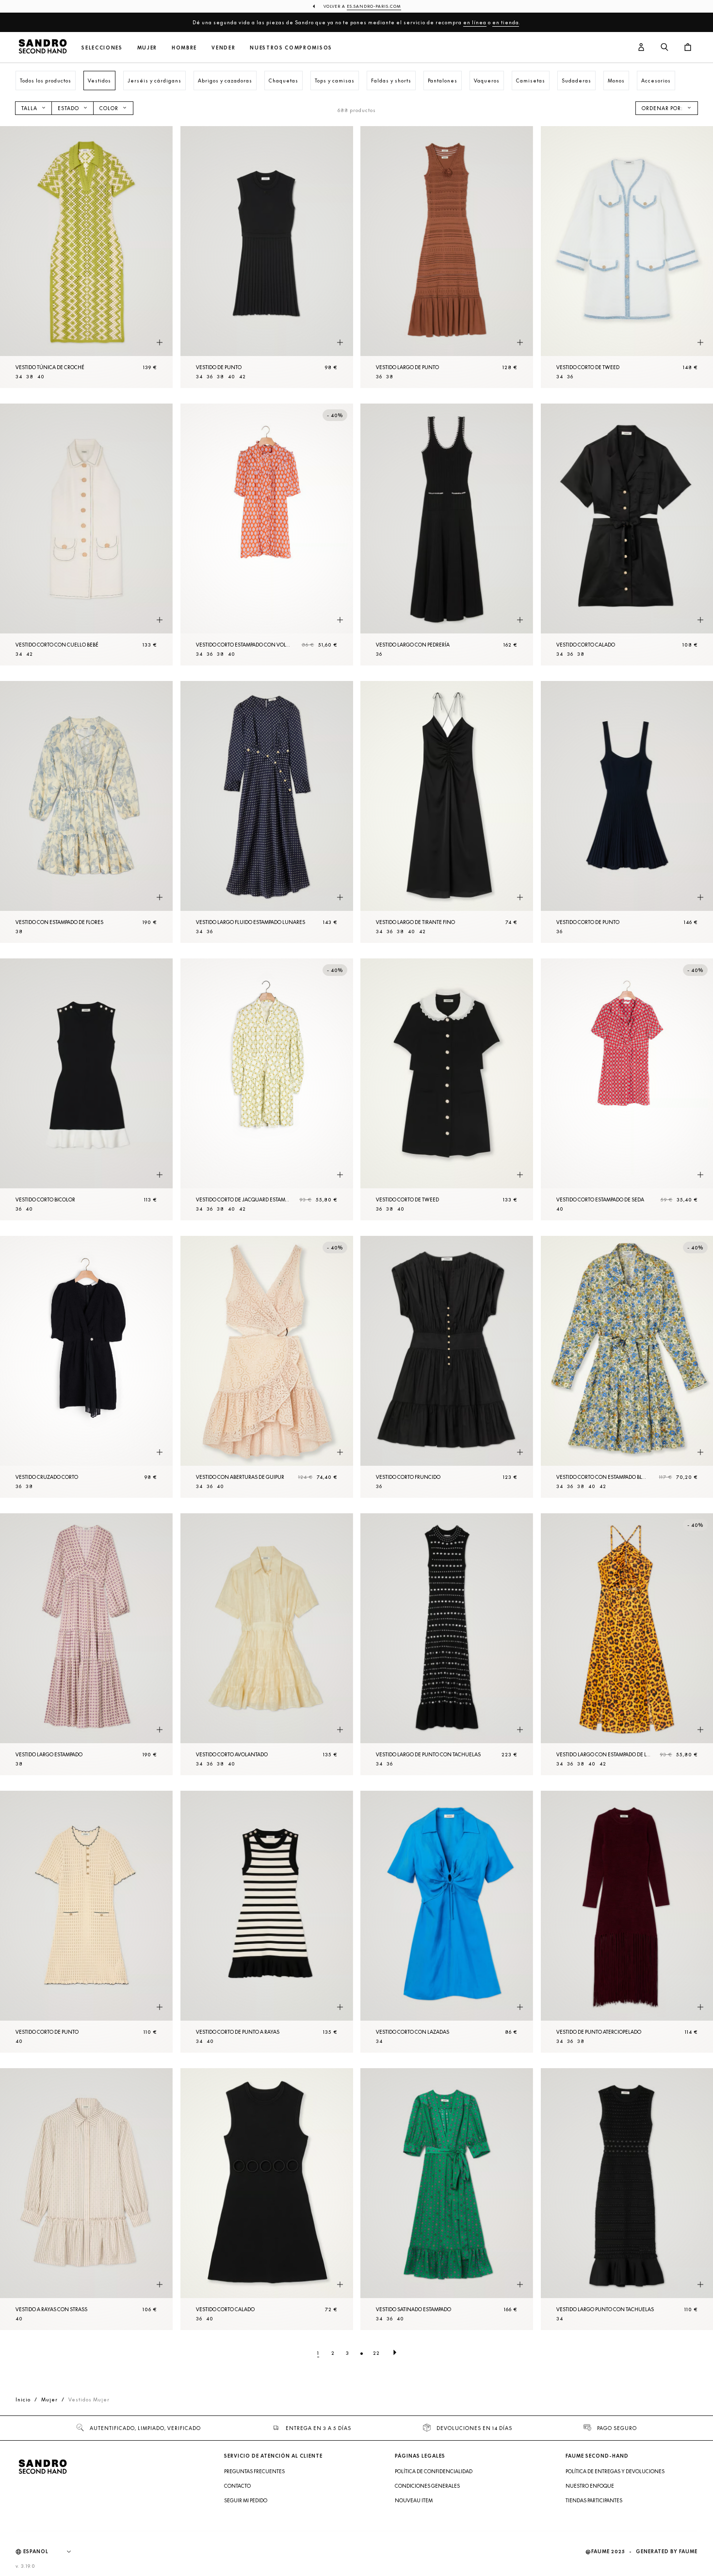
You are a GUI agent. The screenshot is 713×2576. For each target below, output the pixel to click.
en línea (475, 22)
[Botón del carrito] (688, 48)
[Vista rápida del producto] (160, 343)
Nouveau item (414, 2500)
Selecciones (102, 48)
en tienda (506, 22)
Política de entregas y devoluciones (615, 2471)
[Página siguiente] (395, 2353)
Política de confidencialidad (434, 2471)
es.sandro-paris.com (374, 6)
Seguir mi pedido (246, 2500)
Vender (223, 48)
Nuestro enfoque (590, 2486)
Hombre (184, 48)
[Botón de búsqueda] (664, 48)
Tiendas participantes (594, 2500)
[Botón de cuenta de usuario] (641, 48)
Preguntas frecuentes (254, 2471)
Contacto (237, 2486)
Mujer (147, 48)
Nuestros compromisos (291, 48)
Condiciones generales (427, 2486)
